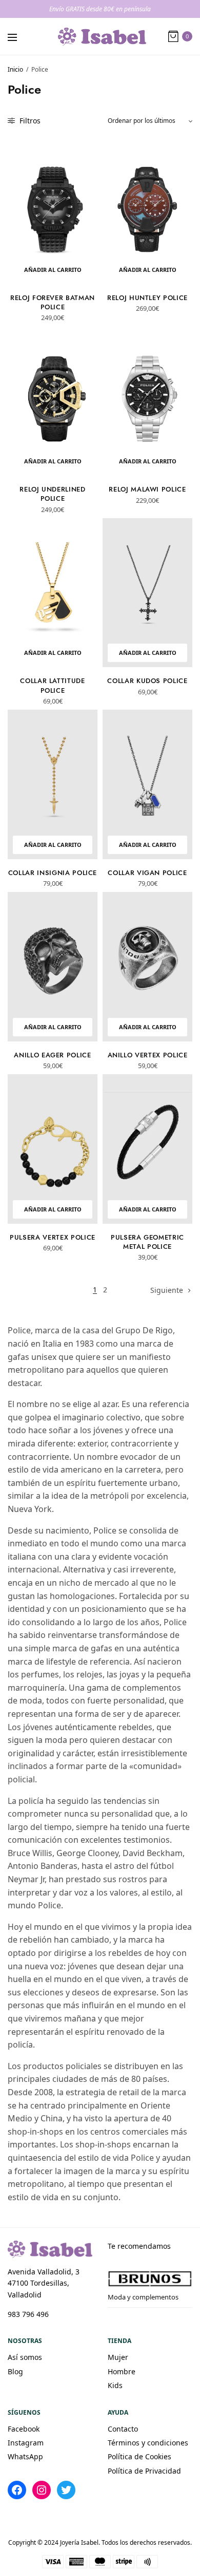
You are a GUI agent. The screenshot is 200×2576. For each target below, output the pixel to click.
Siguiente (167, 1290)
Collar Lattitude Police (52, 685)
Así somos (25, 2357)
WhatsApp (25, 2456)
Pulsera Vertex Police (53, 1237)
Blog (15, 2371)
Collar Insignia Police (53, 873)
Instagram (26, 2443)
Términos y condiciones (148, 2443)
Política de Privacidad (144, 2471)
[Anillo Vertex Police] (147, 967)
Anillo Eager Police (52, 1055)
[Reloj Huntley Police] (147, 209)
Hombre (122, 2371)
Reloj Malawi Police (147, 489)
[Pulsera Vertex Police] (53, 1149)
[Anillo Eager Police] (53, 967)
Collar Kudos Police (147, 681)
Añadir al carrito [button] (53, 270)
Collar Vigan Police (147, 873)
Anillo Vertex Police (148, 1055)
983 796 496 (28, 2314)
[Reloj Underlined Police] (53, 401)
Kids (115, 2385)
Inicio (15, 69)
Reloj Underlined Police (52, 494)
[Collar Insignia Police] (53, 784)
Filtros (29, 121)
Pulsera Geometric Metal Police (147, 1242)
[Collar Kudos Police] (147, 593)
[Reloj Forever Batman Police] (53, 209)
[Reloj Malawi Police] (147, 401)
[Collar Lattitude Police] (53, 593)
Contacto (123, 2429)
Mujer (118, 2357)
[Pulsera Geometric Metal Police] (147, 1149)
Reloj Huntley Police (147, 298)
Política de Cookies (139, 2456)
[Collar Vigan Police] (147, 784)
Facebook (24, 2429)
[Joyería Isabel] (102, 37)
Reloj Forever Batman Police (53, 302)
